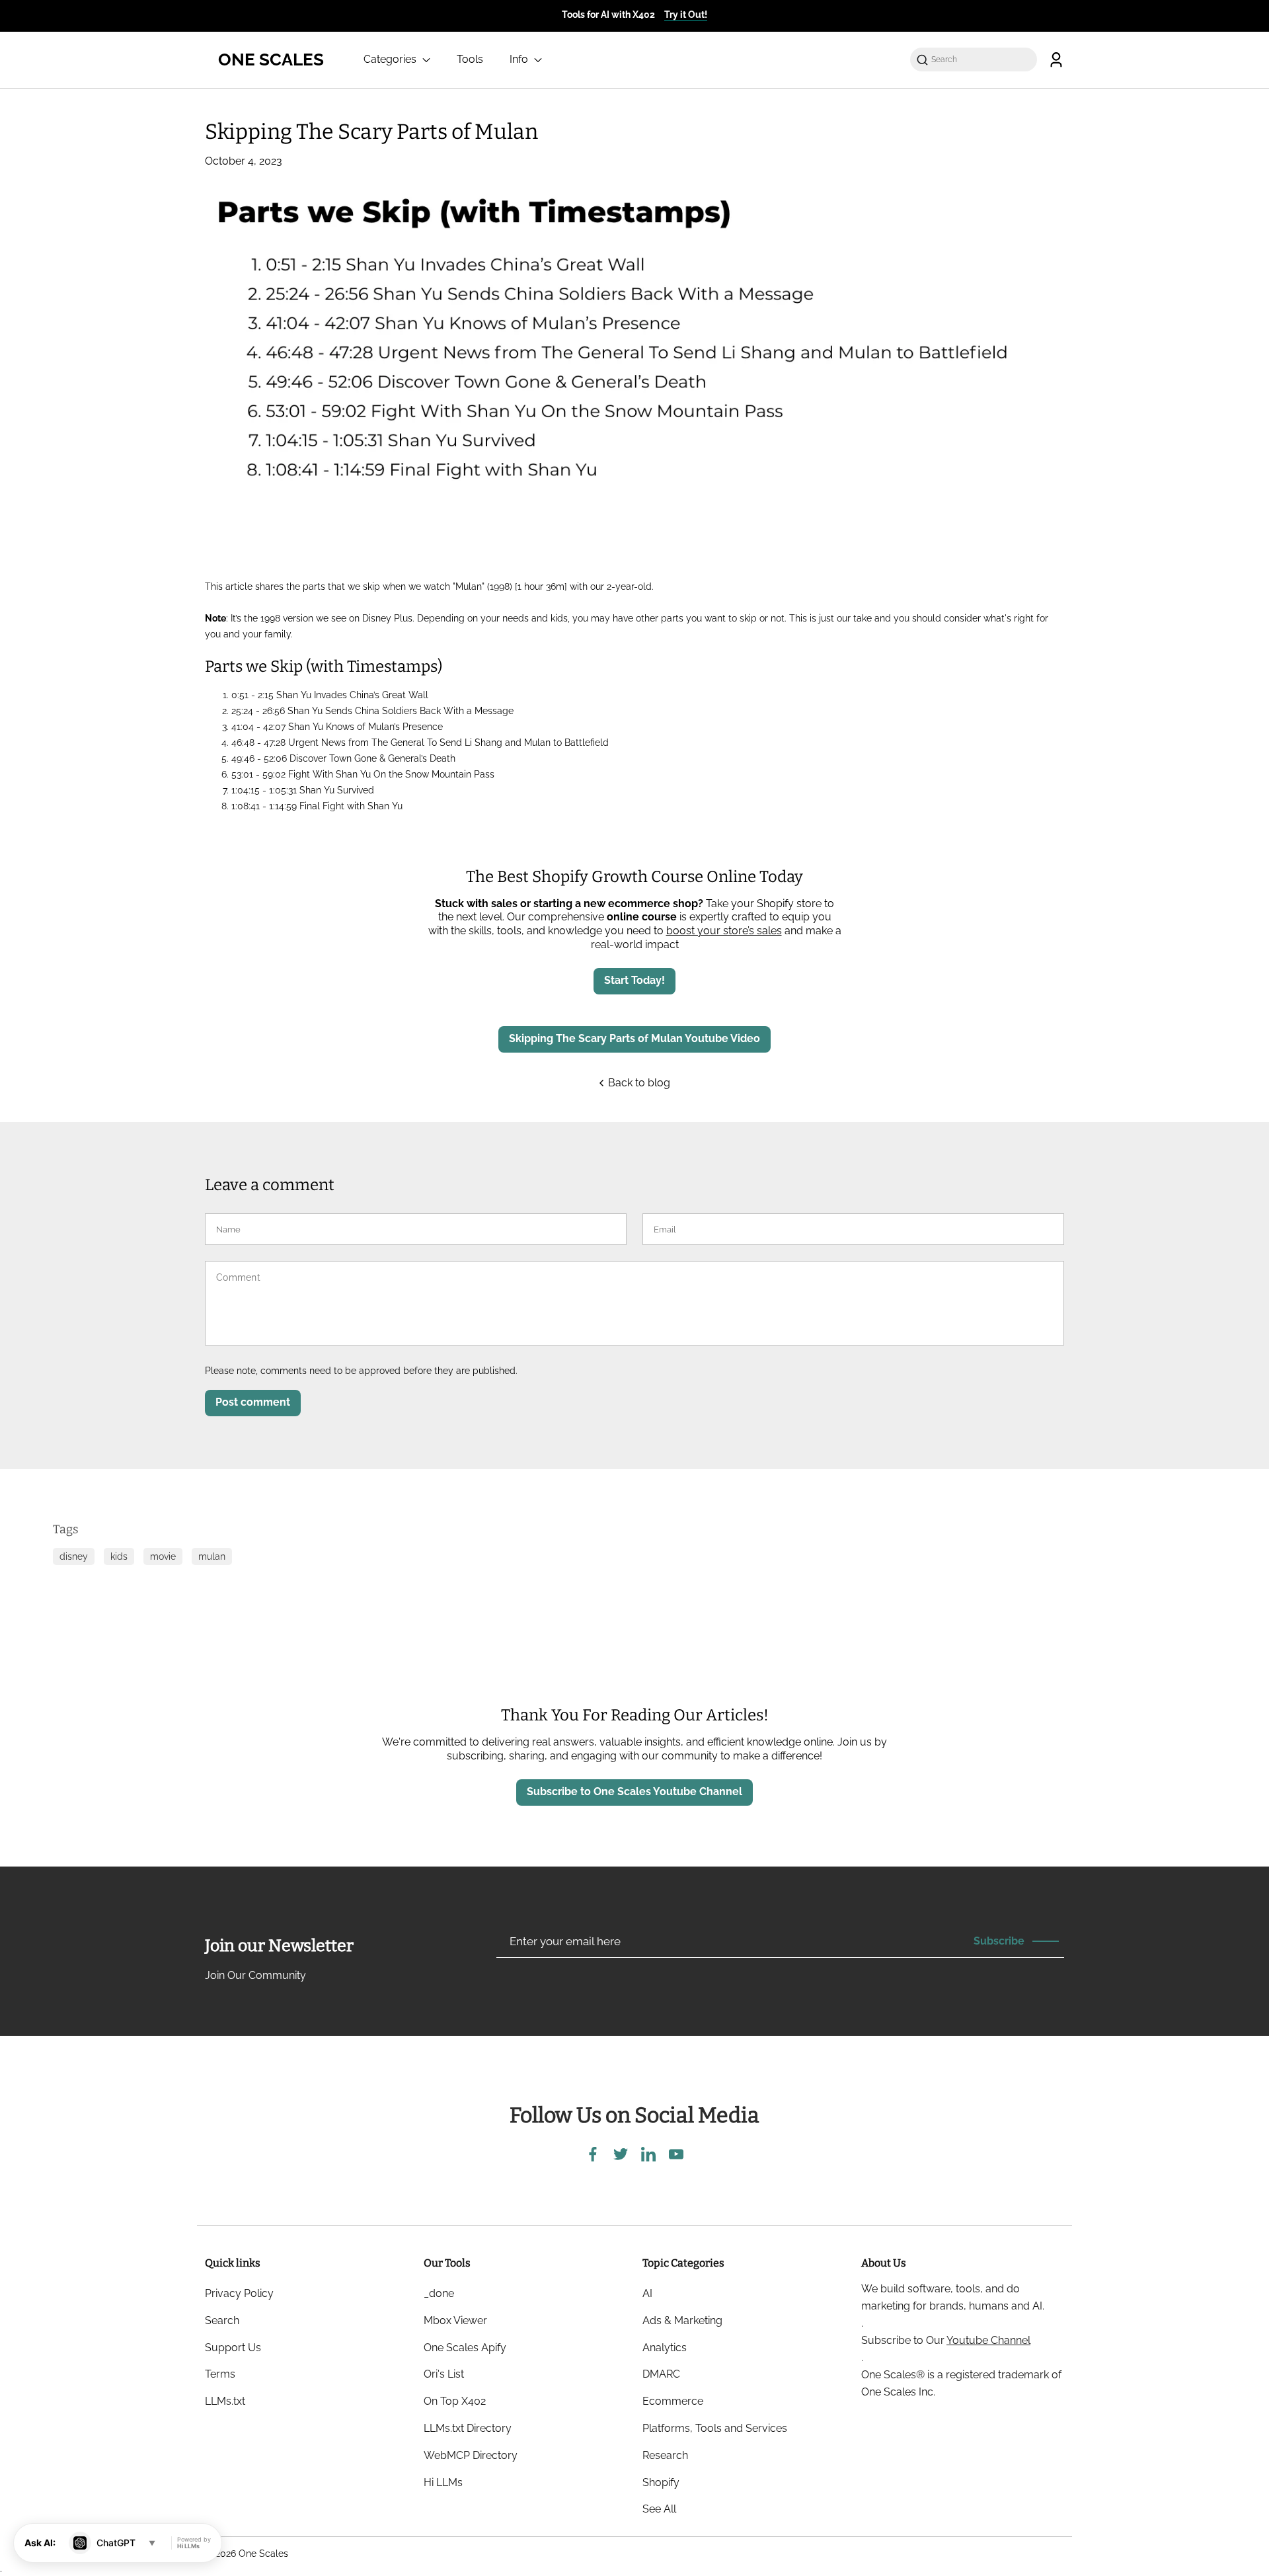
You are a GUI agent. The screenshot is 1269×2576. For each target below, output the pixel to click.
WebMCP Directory (471, 2455)
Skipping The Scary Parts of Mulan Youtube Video (634, 1038)
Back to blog (638, 1083)
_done (439, 2293)
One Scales (263, 2554)
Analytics (665, 2348)
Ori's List (444, 2374)
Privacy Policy (239, 2293)
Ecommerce (673, 2401)
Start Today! (634, 980)
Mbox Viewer (455, 2320)
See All (659, 2509)
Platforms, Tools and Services (715, 2428)
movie (163, 1556)
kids (119, 1556)
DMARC (661, 2374)
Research (665, 2455)
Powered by (194, 2543)
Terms (220, 2374)
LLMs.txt (225, 2401)
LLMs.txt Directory (468, 2428)
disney (74, 1556)
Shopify (661, 2482)
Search (222, 2320)
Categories (391, 59)
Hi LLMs (443, 2482)
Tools (470, 59)
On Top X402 (455, 2401)
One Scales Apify (465, 2348)
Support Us (233, 2348)
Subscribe (999, 1941)
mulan (212, 1556)
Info (520, 59)
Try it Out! (686, 15)
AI (647, 2293)
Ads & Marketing (682, 2320)
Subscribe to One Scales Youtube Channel (634, 1791)
